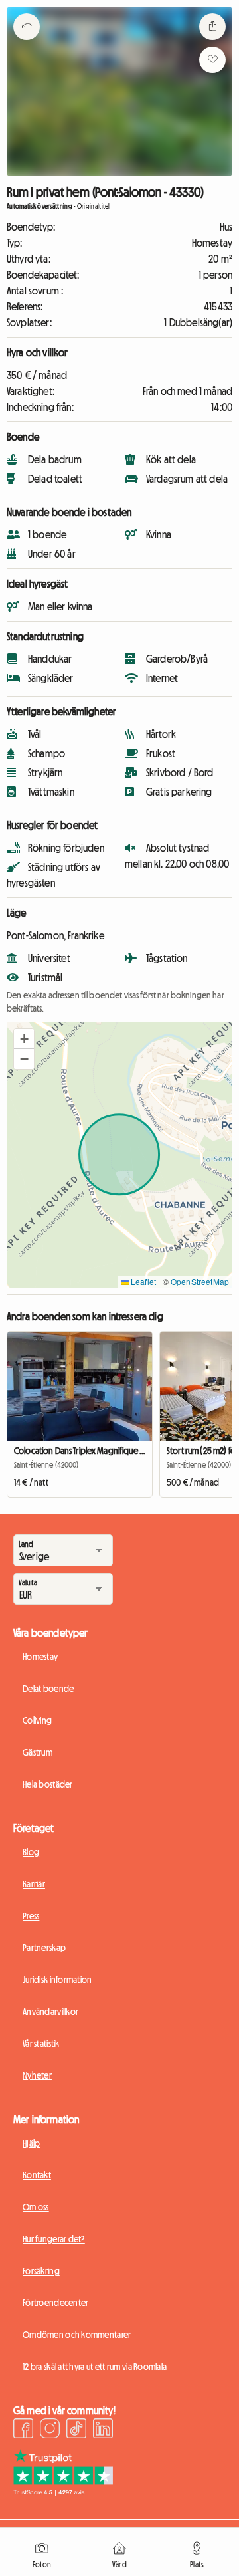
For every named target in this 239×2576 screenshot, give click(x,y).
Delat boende (48, 1689)
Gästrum (38, 1752)
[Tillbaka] (27, 43)
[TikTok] (76, 2430)
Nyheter (37, 2075)
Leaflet (142, 1281)
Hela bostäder (48, 1784)
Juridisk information (57, 1980)
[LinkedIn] (103, 2430)
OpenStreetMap (200, 1281)
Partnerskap (44, 1948)
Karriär (34, 1884)
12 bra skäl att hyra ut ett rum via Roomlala (95, 2367)
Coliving (37, 1720)
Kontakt (37, 2175)
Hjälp (31, 2143)
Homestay (40, 1657)
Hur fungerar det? (54, 2239)
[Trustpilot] (63, 2492)
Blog (31, 1852)
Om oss (36, 2207)
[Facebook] (23, 2430)
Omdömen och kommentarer (77, 2335)
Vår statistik (41, 2044)
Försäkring (41, 2271)
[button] (24, 1039)
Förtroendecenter (55, 2303)
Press (31, 1916)
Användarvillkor (50, 2012)
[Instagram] (50, 2430)
